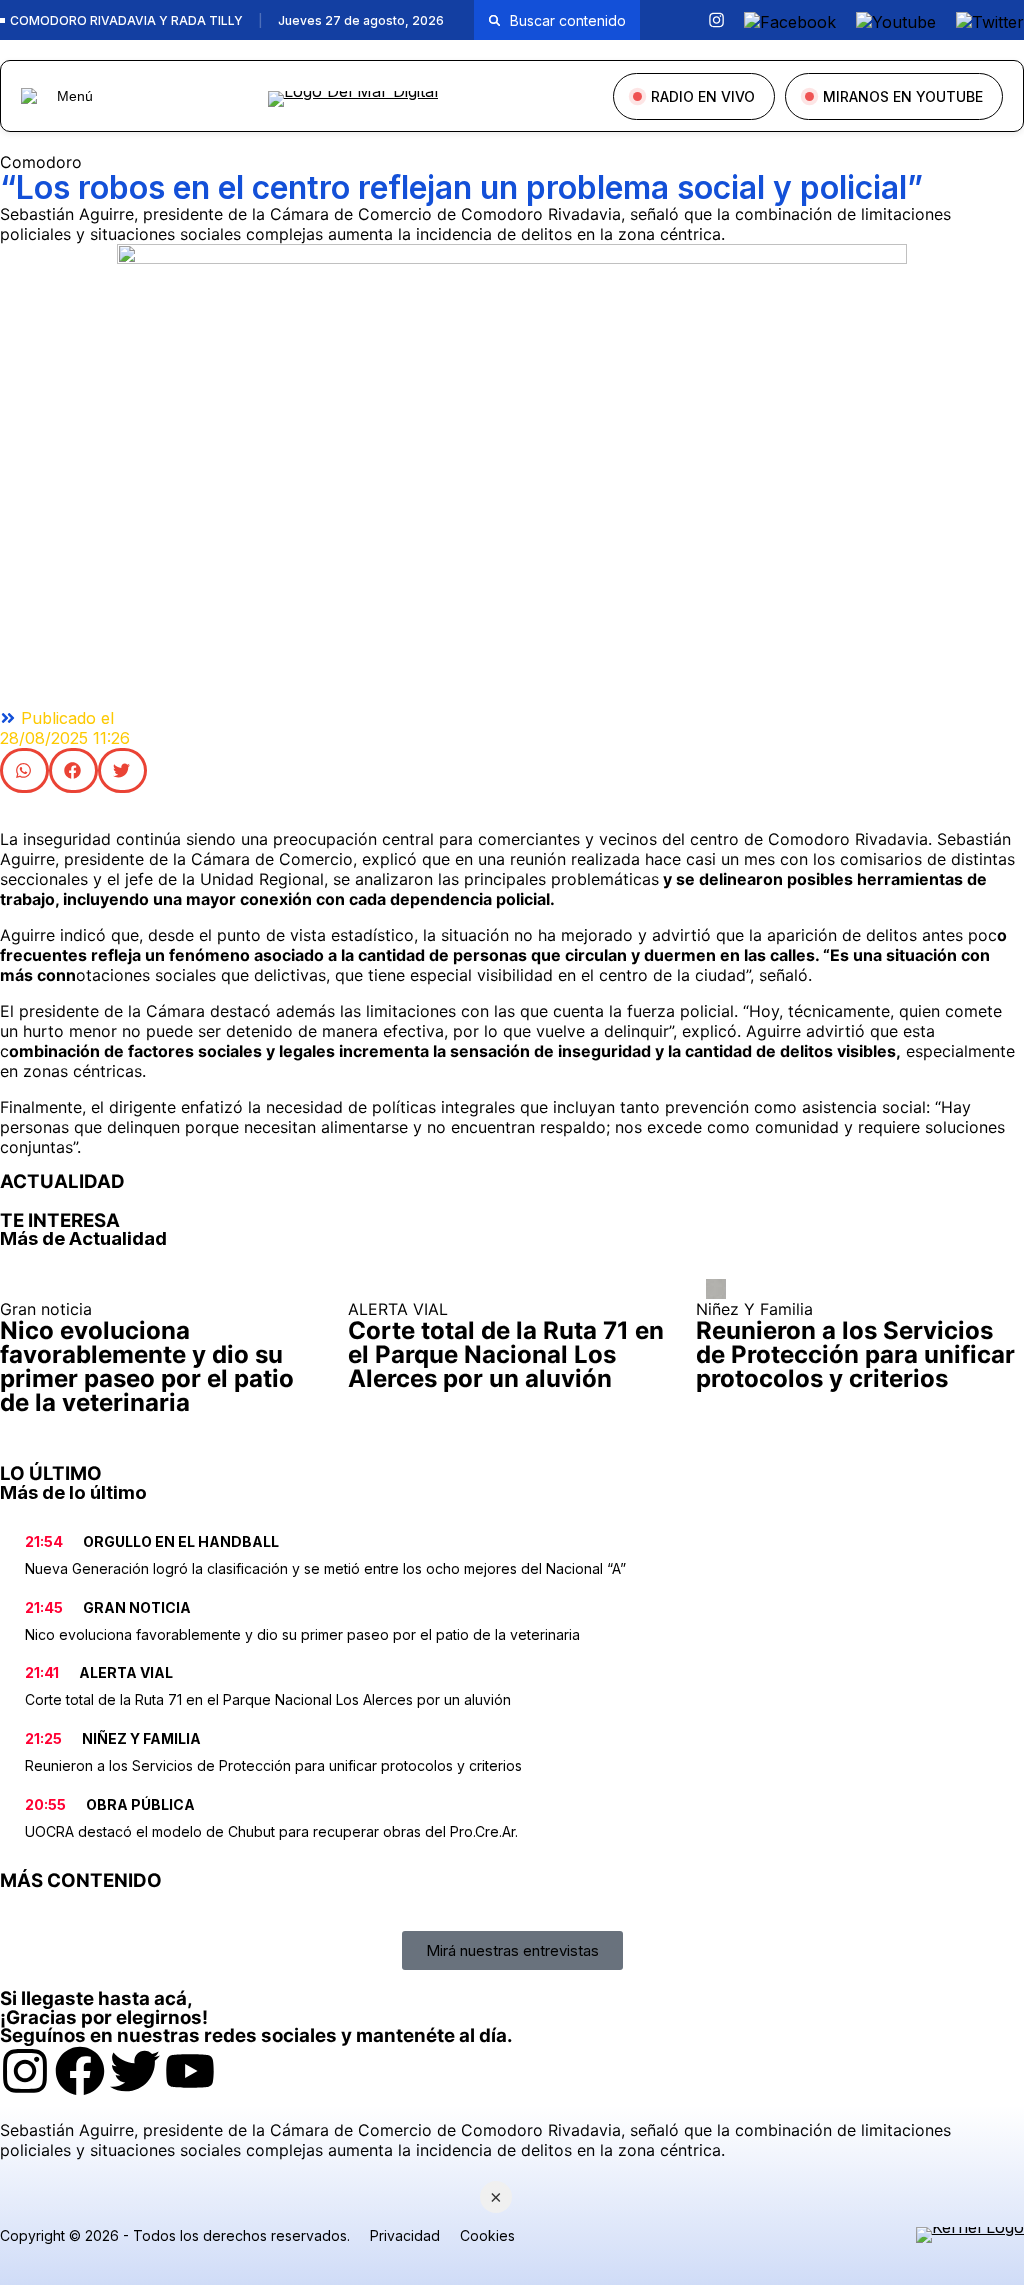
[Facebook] (80, 2071)
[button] (24, 770)
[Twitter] (135, 2071)
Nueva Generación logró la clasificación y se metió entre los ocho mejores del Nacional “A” (325, 1568)
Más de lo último (73, 1492)
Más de (83, 1238)
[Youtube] (190, 2071)
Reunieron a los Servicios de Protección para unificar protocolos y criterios (273, 1765)
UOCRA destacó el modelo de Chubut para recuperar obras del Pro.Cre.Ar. (271, 1831)
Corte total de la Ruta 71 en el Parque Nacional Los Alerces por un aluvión (268, 1699)
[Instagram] (25, 2071)
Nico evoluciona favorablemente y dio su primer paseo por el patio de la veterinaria (302, 1634)
